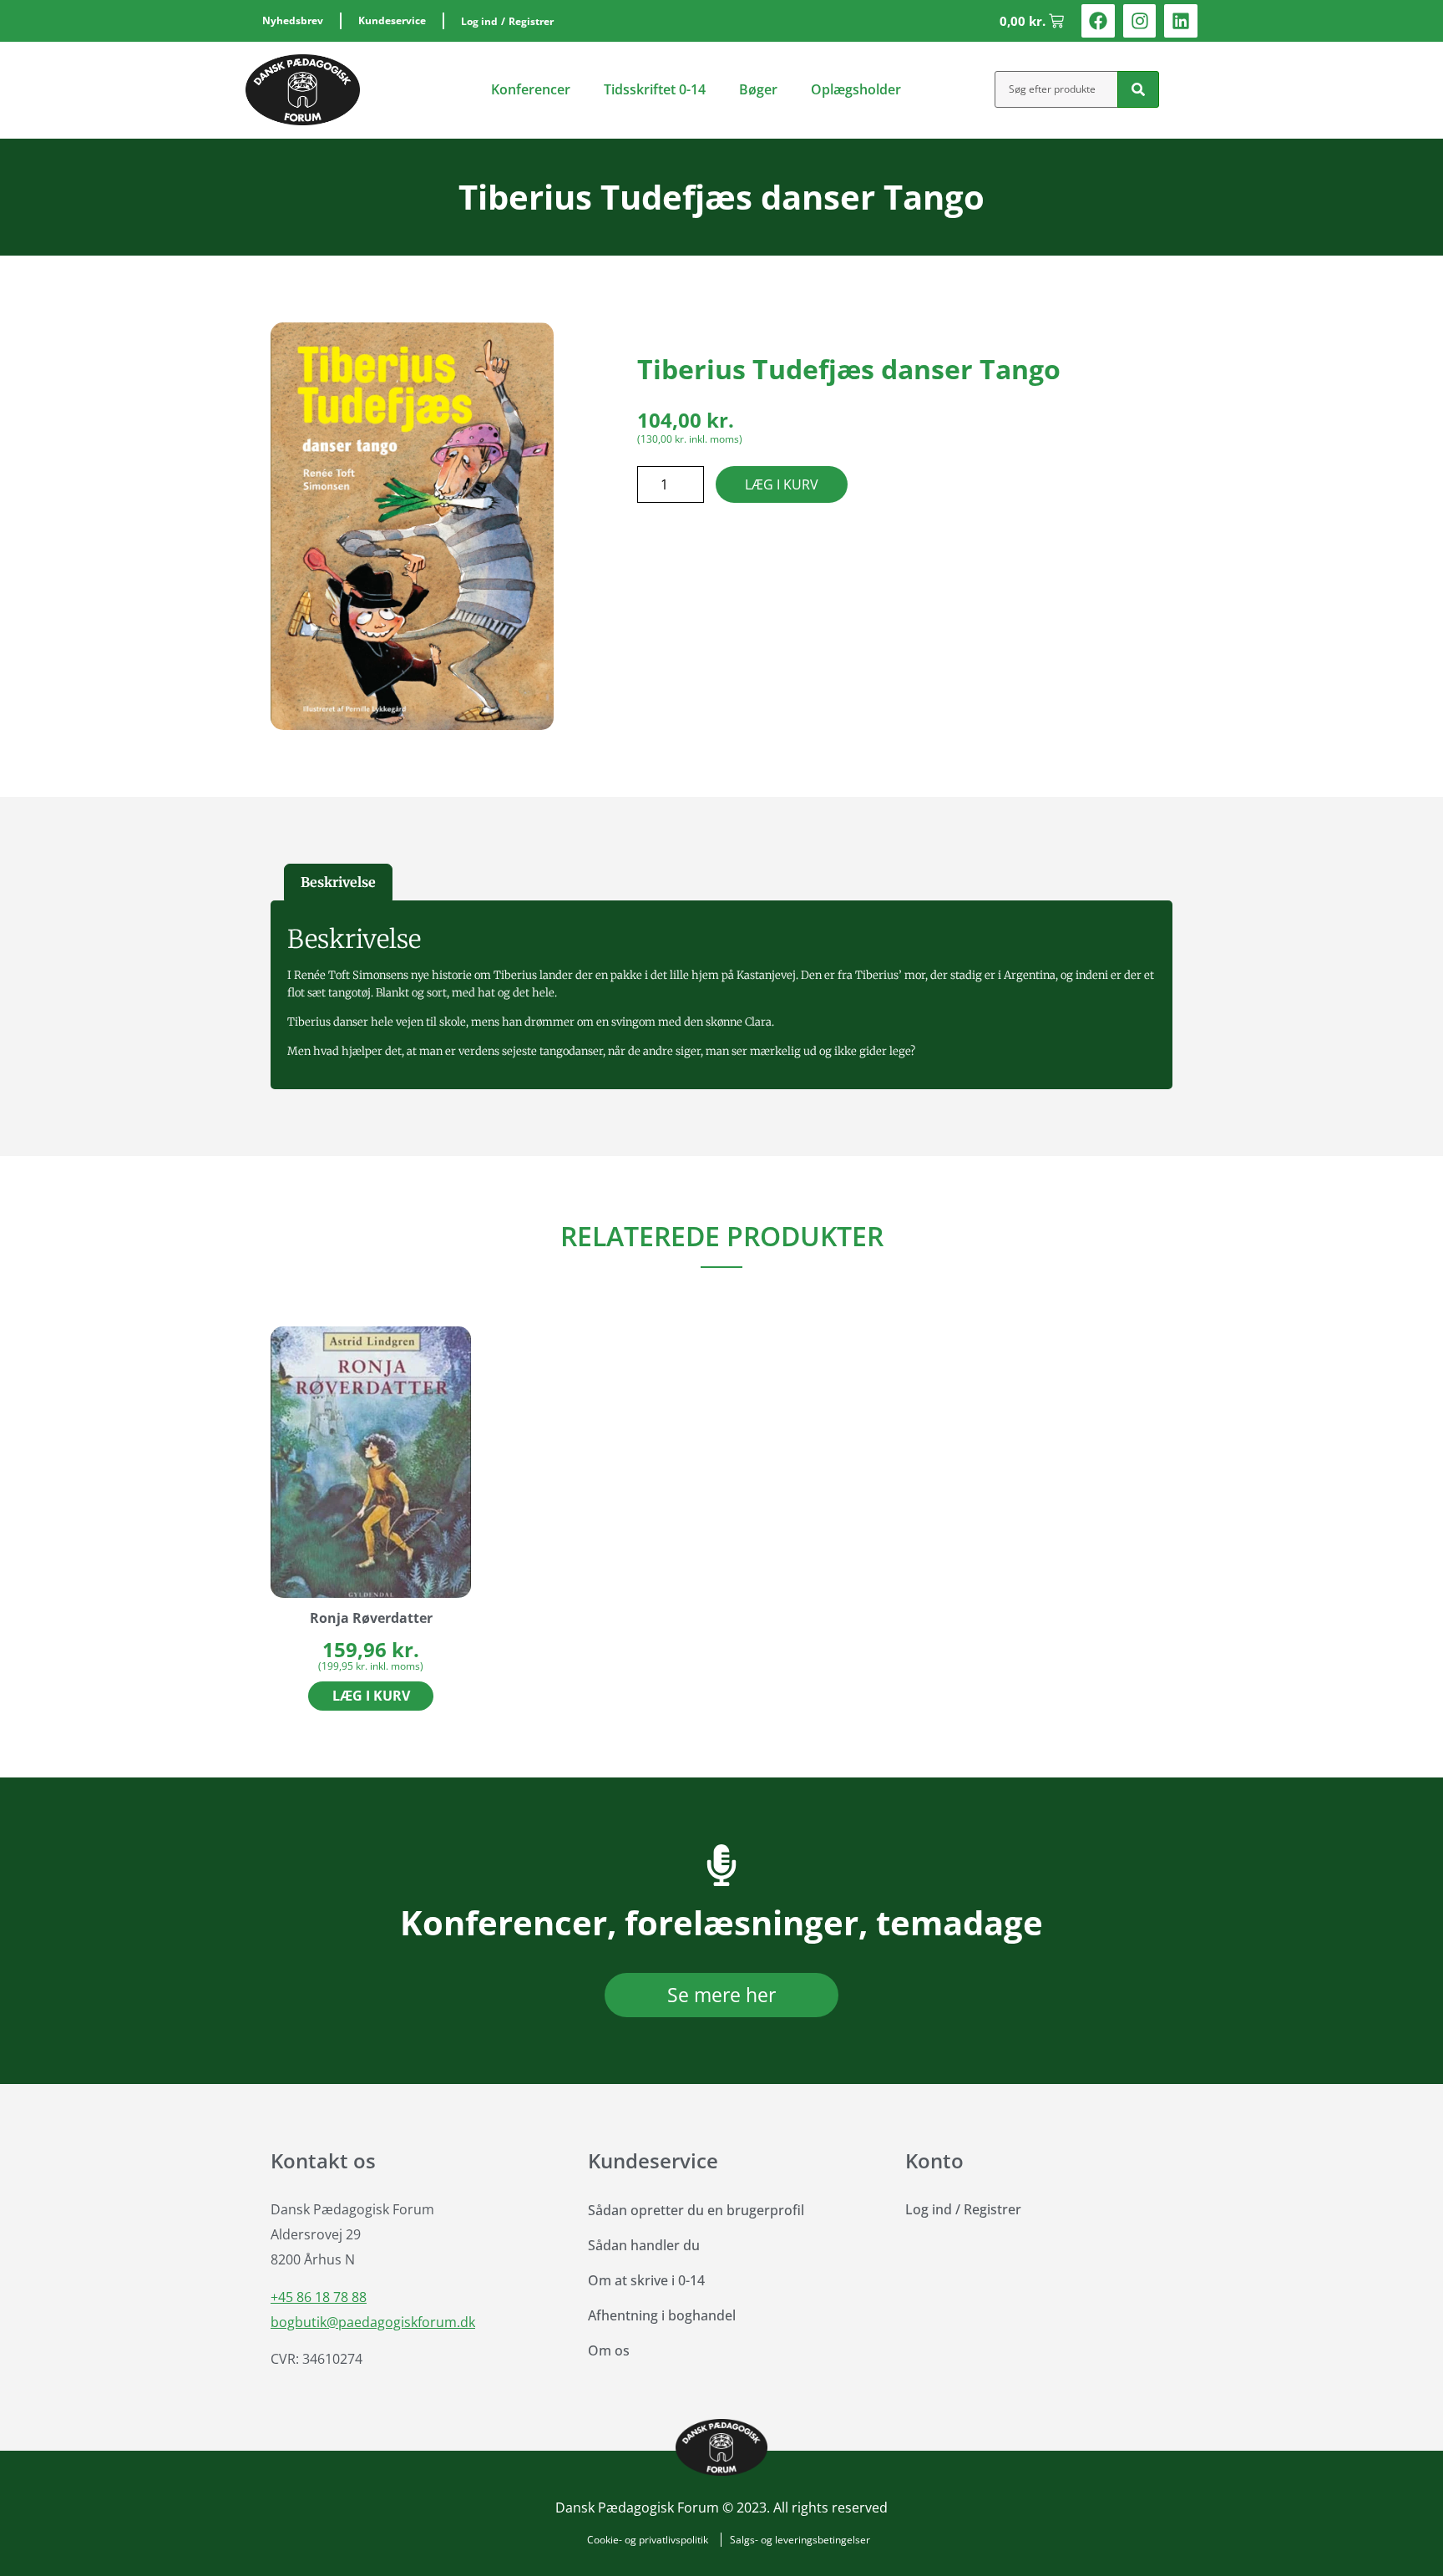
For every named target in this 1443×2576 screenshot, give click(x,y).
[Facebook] (1098, 21)
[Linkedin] (1181, 21)
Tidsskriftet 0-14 (655, 89)
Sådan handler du (644, 2245)
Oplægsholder (856, 89)
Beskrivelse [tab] (338, 882)
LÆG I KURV (782, 484)
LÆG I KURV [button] (371, 1696)
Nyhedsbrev (293, 20)
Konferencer (531, 89)
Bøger (758, 89)
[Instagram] (1140, 21)
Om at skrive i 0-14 (646, 2280)
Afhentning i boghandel (662, 2315)
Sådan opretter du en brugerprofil (696, 2210)
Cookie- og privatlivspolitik (648, 2540)
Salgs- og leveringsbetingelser (800, 2540)
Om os (609, 2350)
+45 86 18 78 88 (319, 2297)
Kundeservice (392, 20)
